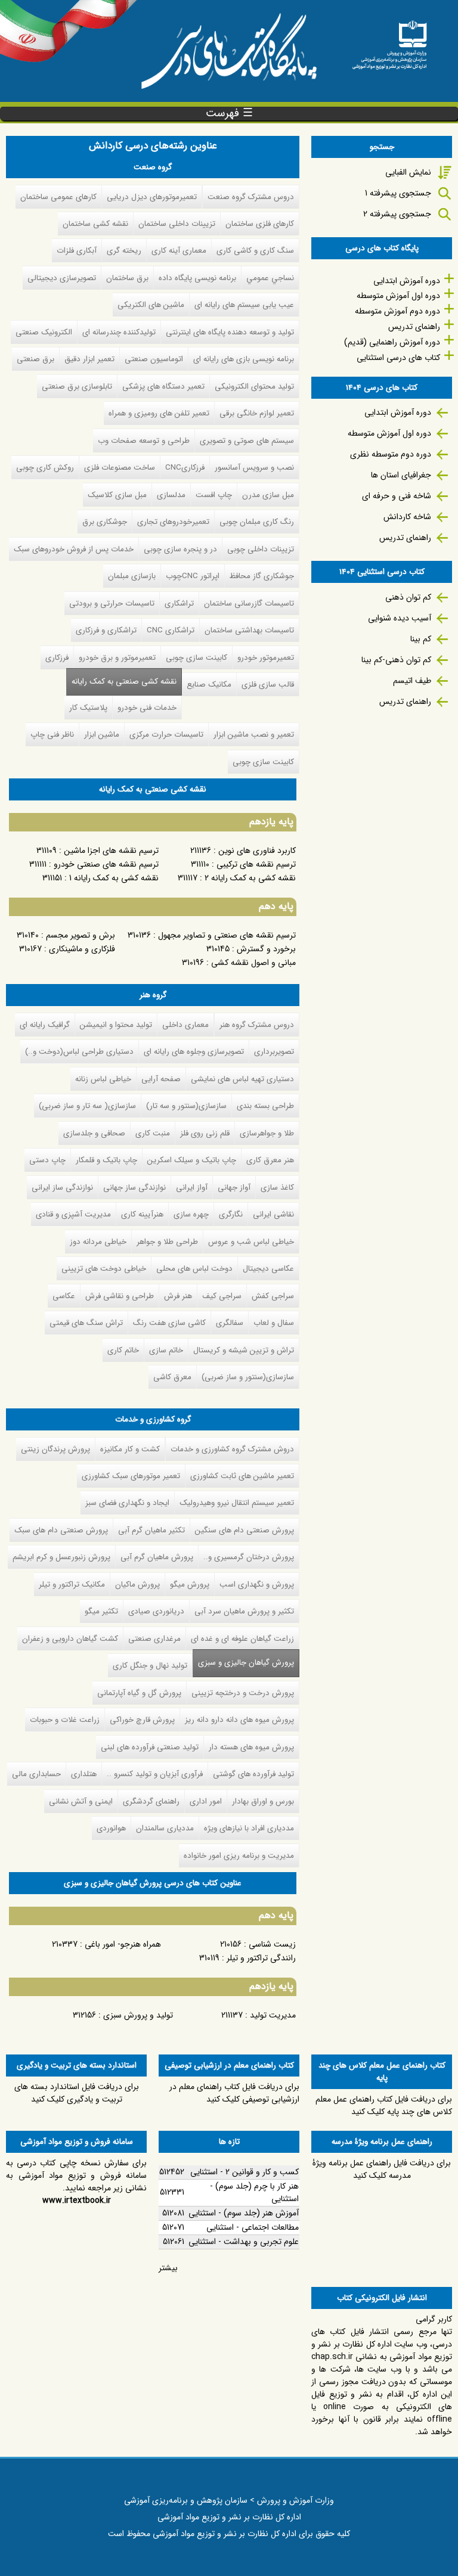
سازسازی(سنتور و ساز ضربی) (248, 1377)
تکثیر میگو (101, 1611)
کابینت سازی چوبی (196, 658)
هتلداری (84, 1774)
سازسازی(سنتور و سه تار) (186, 1106)
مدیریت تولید (273, 2015)
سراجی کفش (273, 1296)
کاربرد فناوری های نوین (257, 851)
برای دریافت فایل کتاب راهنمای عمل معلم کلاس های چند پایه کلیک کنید (384, 2105)
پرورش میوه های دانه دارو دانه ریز (239, 1720)
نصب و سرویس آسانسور (254, 468)
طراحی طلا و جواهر (167, 1242)
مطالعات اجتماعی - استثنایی (253, 2227)
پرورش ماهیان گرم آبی (157, 1557)
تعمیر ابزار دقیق (89, 359)
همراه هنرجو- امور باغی (123, 1944)
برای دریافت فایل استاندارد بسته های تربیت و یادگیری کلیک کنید (77, 2093)
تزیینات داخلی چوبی (261, 549)
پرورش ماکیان (137, 1585)
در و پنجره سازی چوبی (180, 549)
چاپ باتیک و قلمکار (106, 1160)
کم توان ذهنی (408, 597)
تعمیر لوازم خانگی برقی (257, 413)
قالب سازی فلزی (268, 685)
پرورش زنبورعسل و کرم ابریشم (61, 1557)
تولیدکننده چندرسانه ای (119, 332)
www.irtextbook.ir (77, 2201)
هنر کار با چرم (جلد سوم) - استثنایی (254, 2192)
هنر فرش (178, 1296)
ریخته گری (124, 251)
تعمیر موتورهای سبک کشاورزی (131, 1476)
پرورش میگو (190, 1585)
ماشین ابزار (102, 735)
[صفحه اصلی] (389, 41)
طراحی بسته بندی (265, 1106)
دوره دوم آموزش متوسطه (397, 311)
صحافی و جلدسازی (94, 1133)
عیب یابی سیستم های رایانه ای (244, 305)
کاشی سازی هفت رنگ (169, 1323)
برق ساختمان (127, 278)
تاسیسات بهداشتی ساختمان (249, 630)
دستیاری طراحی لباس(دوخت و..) (79, 1052)
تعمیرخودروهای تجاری (173, 522)
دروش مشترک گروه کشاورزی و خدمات (232, 1449)
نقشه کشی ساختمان (95, 224)
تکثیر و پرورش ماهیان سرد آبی (244, 1611)
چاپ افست (214, 495)
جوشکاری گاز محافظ (262, 576)
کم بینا (421, 639)
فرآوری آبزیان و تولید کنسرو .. (155, 1774)
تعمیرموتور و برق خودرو (117, 658)
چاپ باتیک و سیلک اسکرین (192, 1160)
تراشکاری (179, 603)
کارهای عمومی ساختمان (58, 197)
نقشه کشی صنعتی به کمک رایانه (124, 682)
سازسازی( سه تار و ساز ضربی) (87, 1106)
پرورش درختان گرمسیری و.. (249, 1557)
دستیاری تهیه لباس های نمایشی (242, 1079)
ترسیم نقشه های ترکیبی (256, 864)
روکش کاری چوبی (45, 468)
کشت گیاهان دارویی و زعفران (70, 1639)
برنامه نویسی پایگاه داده (197, 278)
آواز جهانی (234, 1188)
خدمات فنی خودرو (147, 708)
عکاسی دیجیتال (268, 1269)
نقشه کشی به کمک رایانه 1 (114, 878)
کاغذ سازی (277, 1188)
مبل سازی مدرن (268, 495)
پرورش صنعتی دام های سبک (61, 1530)
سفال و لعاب (274, 1323)
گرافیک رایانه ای (45, 1025)
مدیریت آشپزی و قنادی (73, 1214)
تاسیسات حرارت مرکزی (166, 735)
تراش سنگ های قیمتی (86, 1323)
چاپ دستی (47, 1160)
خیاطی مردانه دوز (98, 1242)
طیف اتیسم (412, 681)
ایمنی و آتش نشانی (81, 1801)
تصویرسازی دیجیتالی (62, 278)
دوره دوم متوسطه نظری (391, 454)
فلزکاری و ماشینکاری (82, 949)
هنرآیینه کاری (142, 1214)
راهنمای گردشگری (151, 1801)
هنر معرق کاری (270, 1160)
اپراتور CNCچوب (193, 576)
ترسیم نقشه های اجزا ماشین (111, 851)
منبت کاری (153, 1133)
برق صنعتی (35, 359)
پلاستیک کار (88, 708)
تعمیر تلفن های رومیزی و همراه (159, 413)
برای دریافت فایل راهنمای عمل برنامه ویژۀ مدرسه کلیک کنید (382, 2169)
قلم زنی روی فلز (205, 1133)
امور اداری (206, 1801)
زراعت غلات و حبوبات (65, 1720)
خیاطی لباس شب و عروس (251, 1242)
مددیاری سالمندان (165, 1828)
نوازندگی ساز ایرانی (62, 1188)
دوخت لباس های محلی (194, 1269)
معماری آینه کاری (179, 251)
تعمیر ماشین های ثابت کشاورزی (242, 1476)
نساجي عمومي (270, 278)
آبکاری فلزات (77, 251)
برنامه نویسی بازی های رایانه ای (244, 359)
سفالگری (230, 1323)
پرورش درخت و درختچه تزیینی (243, 1693)
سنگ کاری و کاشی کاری (255, 251)
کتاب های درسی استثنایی (398, 358)
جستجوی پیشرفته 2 (397, 214)
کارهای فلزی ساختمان (260, 224)
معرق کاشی (172, 1377)
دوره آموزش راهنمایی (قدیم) (392, 342)
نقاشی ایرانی (273, 1214)
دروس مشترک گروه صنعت (251, 197)
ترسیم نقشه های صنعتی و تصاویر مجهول (227, 935)
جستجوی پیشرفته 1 (398, 193)
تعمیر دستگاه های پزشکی (163, 387)
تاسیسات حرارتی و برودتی (112, 603)
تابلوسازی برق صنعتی (77, 387)
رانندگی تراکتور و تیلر (261, 1958)
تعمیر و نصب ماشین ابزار (254, 735)
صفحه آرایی (161, 1079)
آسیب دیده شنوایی (400, 618)
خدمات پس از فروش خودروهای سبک (74, 549)
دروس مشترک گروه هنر (257, 1025)
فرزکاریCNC (185, 468)
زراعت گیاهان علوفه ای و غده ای (242, 1639)
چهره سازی (191, 1214)
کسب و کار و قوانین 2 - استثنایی (245, 2172)
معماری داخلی (185, 1025)
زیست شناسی (272, 1944)
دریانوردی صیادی (156, 1611)
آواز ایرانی (192, 1188)
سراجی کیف (222, 1296)
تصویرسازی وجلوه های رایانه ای (194, 1052)
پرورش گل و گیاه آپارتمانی (139, 1693)
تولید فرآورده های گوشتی (253, 1774)
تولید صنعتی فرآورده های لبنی (150, 1747)
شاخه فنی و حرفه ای (397, 496)
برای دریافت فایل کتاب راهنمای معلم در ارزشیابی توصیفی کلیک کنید (234, 2093)
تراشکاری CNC (171, 630)
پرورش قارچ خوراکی (142, 1720)
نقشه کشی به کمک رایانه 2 (250, 878)
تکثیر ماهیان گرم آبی (151, 1530)
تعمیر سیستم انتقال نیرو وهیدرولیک (237, 1503)
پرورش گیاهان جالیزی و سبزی (243, 1663)
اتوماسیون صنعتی (154, 359)
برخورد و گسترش (266, 949)
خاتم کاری (123, 1350)
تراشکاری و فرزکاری (106, 630)
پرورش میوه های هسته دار (251, 1747)
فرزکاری (57, 658)
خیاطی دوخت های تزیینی (104, 1269)
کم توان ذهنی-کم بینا (396, 660)
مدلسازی (171, 495)
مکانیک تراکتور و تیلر (72, 1585)
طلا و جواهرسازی (267, 1133)
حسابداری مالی (36, 1774)
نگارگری (231, 1214)
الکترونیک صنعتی (44, 332)
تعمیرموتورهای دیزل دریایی (152, 197)
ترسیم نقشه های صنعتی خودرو (106, 864)
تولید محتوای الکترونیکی (254, 387)
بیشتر (168, 2268)
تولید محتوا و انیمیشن (116, 1025)
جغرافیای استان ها (401, 475)
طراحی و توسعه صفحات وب (144, 441)
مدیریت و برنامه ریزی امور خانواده (239, 1856)
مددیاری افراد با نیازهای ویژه (249, 1828)
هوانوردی (111, 1828)
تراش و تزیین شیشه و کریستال (244, 1350)
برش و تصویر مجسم (81, 935)
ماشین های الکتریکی (151, 305)
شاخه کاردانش (407, 517)
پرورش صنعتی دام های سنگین (245, 1530)
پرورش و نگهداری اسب (257, 1585)
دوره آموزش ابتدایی (407, 281)
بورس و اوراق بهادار (263, 1801)
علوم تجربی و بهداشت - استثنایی (244, 2242)
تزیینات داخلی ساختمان (177, 224)
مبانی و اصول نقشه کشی (253, 963)
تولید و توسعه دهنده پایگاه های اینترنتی (230, 332)
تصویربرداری (274, 1052)
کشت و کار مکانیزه (130, 1449)
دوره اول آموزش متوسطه (398, 296)
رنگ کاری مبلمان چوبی (257, 522)
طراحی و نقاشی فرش (120, 1296)
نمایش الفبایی (408, 172)
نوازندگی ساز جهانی (134, 1188)
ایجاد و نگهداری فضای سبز (127, 1503)
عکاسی (64, 1296)
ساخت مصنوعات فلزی (120, 468)
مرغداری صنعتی (154, 1639)
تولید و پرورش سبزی (138, 2015)
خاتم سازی (166, 1350)
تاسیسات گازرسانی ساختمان (249, 603)
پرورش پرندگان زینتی (55, 1449)
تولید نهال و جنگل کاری (150, 1666)
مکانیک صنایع (209, 685)
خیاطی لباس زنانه (103, 1079)
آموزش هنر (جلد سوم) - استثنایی (244, 2213)
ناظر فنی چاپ (52, 735)
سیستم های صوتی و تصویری (247, 441)
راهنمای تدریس (414, 327)
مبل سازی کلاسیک (117, 495)
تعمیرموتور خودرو (266, 658)
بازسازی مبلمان (132, 576)
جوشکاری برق (105, 522)
